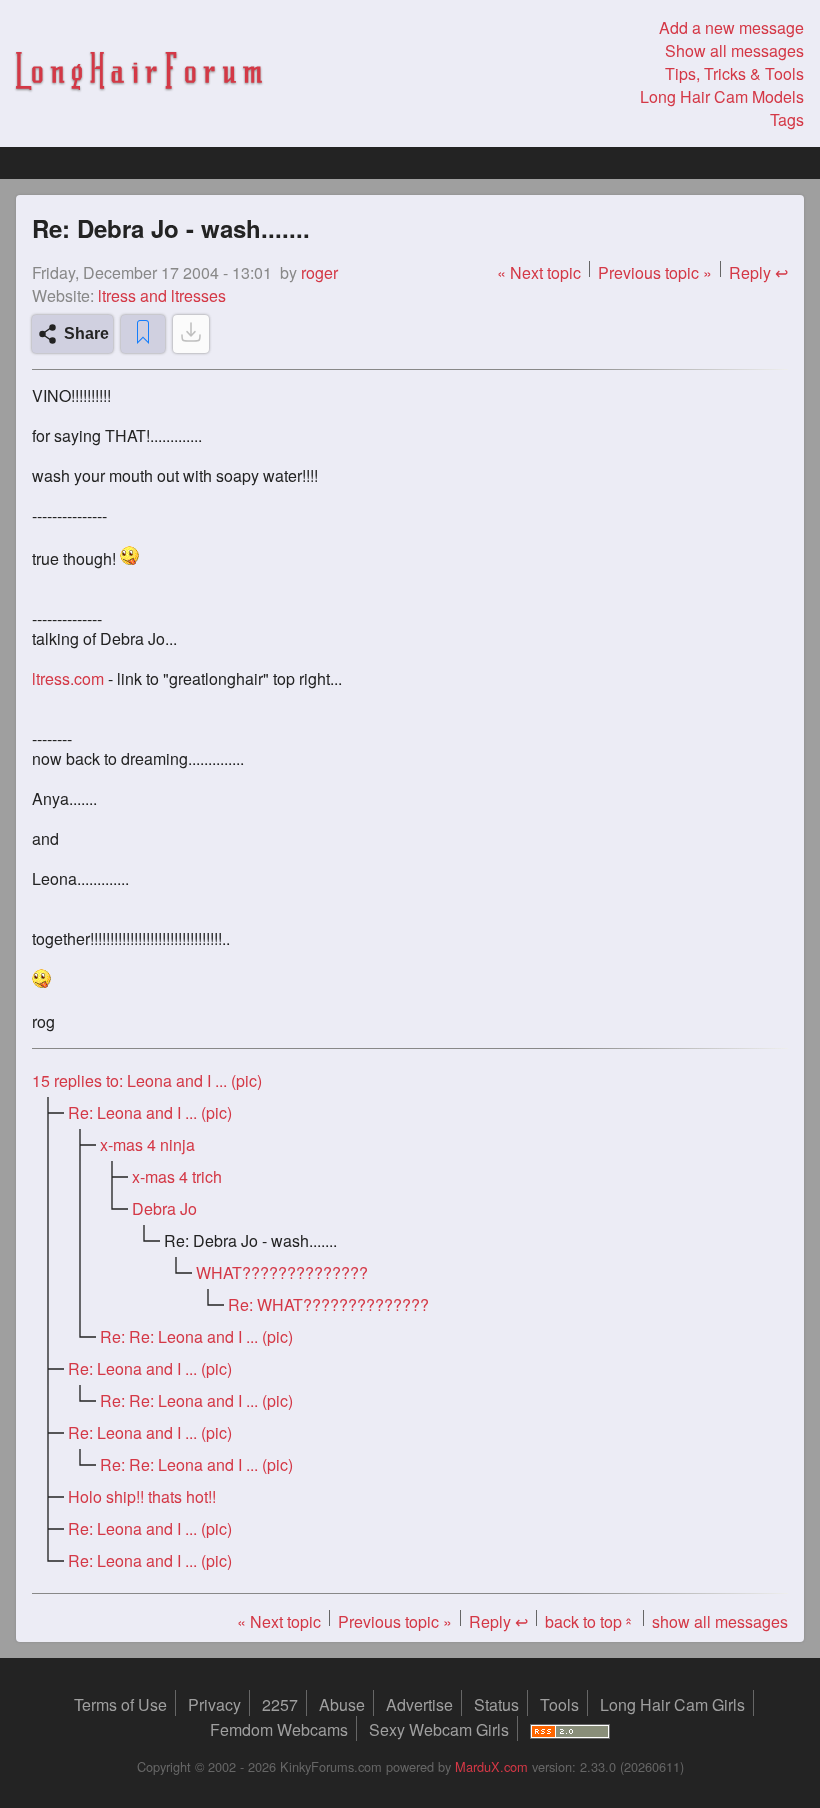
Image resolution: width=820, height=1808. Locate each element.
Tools (559, 1704)
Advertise (419, 1704)
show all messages (720, 1621)
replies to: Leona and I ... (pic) (147, 1080)
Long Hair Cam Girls (672, 1704)
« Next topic (539, 272)
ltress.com (68, 679)
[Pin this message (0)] (143, 334)
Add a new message (731, 27)
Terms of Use (120, 1704)
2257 (280, 1704)
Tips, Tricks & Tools (734, 73)
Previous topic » (655, 272)
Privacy (214, 1704)
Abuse (342, 1704)
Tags (787, 119)
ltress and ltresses (162, 295)
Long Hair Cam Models (722, 96)
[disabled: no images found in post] (191, 334)
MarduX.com (491, 1766)
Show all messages (734, 50)
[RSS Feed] (570, 1729)
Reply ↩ (758, 272)
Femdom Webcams (279, 1729)
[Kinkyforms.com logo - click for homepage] (139, 74)
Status (496, 1704)
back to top (590, 1621)
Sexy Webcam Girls (439, 1729)
